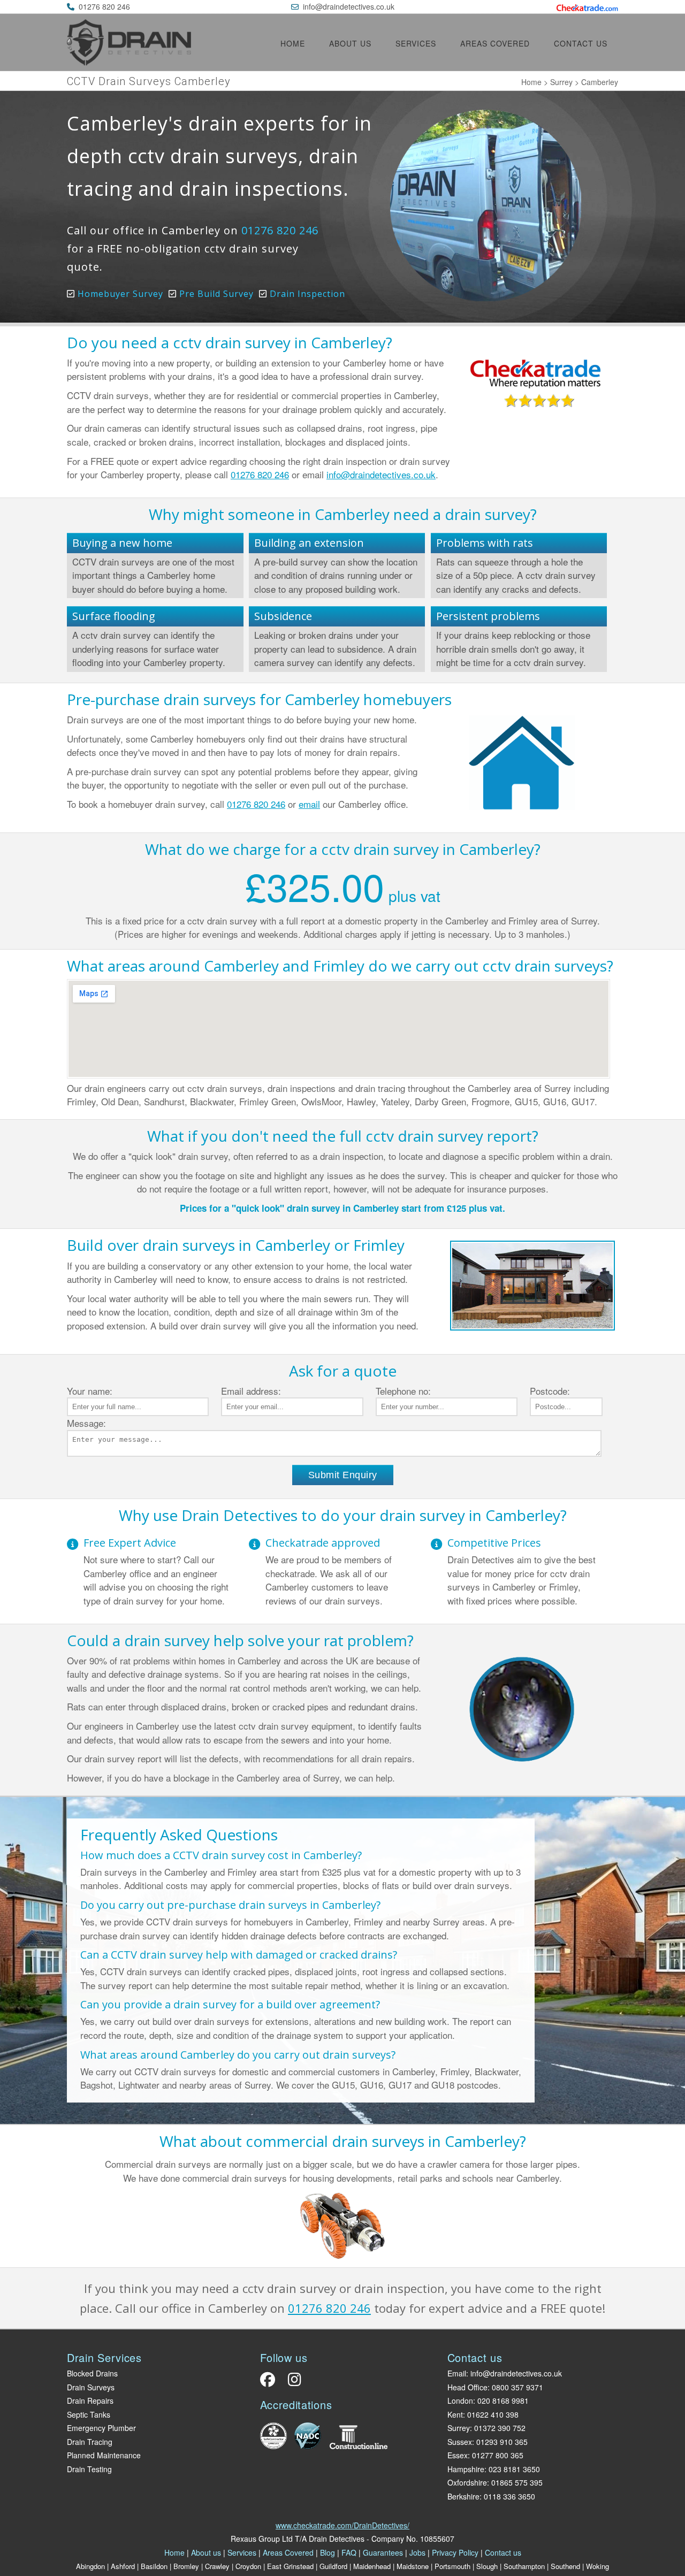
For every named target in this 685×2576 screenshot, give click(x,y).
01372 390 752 (500, 2428)
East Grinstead (290, 2566)
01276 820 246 (104, 6)
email (309, 804)
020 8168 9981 (503, 2401)
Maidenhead (372, 2566)
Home (293, 43)
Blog (328, 2552)
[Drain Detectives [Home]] (129, 62)
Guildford (333, 2566)
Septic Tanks (89, 2414)
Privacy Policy (455, 2552)
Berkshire (463, 2496)
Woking (598, 2566)
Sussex (460, 2442)
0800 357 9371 (517, 2387)
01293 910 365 (502, 2442)
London (460, 2401)
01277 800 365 (498, 2455)
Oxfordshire (467, 2482)
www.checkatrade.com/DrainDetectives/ (342, 2525)
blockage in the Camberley (227, 1778)
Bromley (186, 2566)
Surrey (561, 82)
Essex (458, 2455)
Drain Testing (89, 2469)
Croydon (248, 2566)
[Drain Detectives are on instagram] (292, 2382)
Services (416, 43)
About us (350, 43)
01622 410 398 (493, 2414)
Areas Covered (495, 43)
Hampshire (466, 2469)
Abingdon (90, 2566)
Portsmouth (452, 2566)
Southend (565, 2566)
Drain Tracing (90, 2442)
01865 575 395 (517, 2482)
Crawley (217, 2566)
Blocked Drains (92, 2373)
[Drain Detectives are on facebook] (270, 2382)
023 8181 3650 (514, 2469)
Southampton (524, 2566)
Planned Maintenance (104, 2455)
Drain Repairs (90, 2401)
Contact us (581, 43)
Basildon (154, 2566)
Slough (487, 2566)
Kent (455, 2414)
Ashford (123, 2566)
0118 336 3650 (509, 2496)
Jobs (417, 2552)
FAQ (349, 2552)
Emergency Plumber (101, 2428)
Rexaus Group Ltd (262, 2539)
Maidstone (413, 2566)
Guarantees (383, 2552)
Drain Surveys (91, 2387)
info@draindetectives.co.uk (349, 6)
